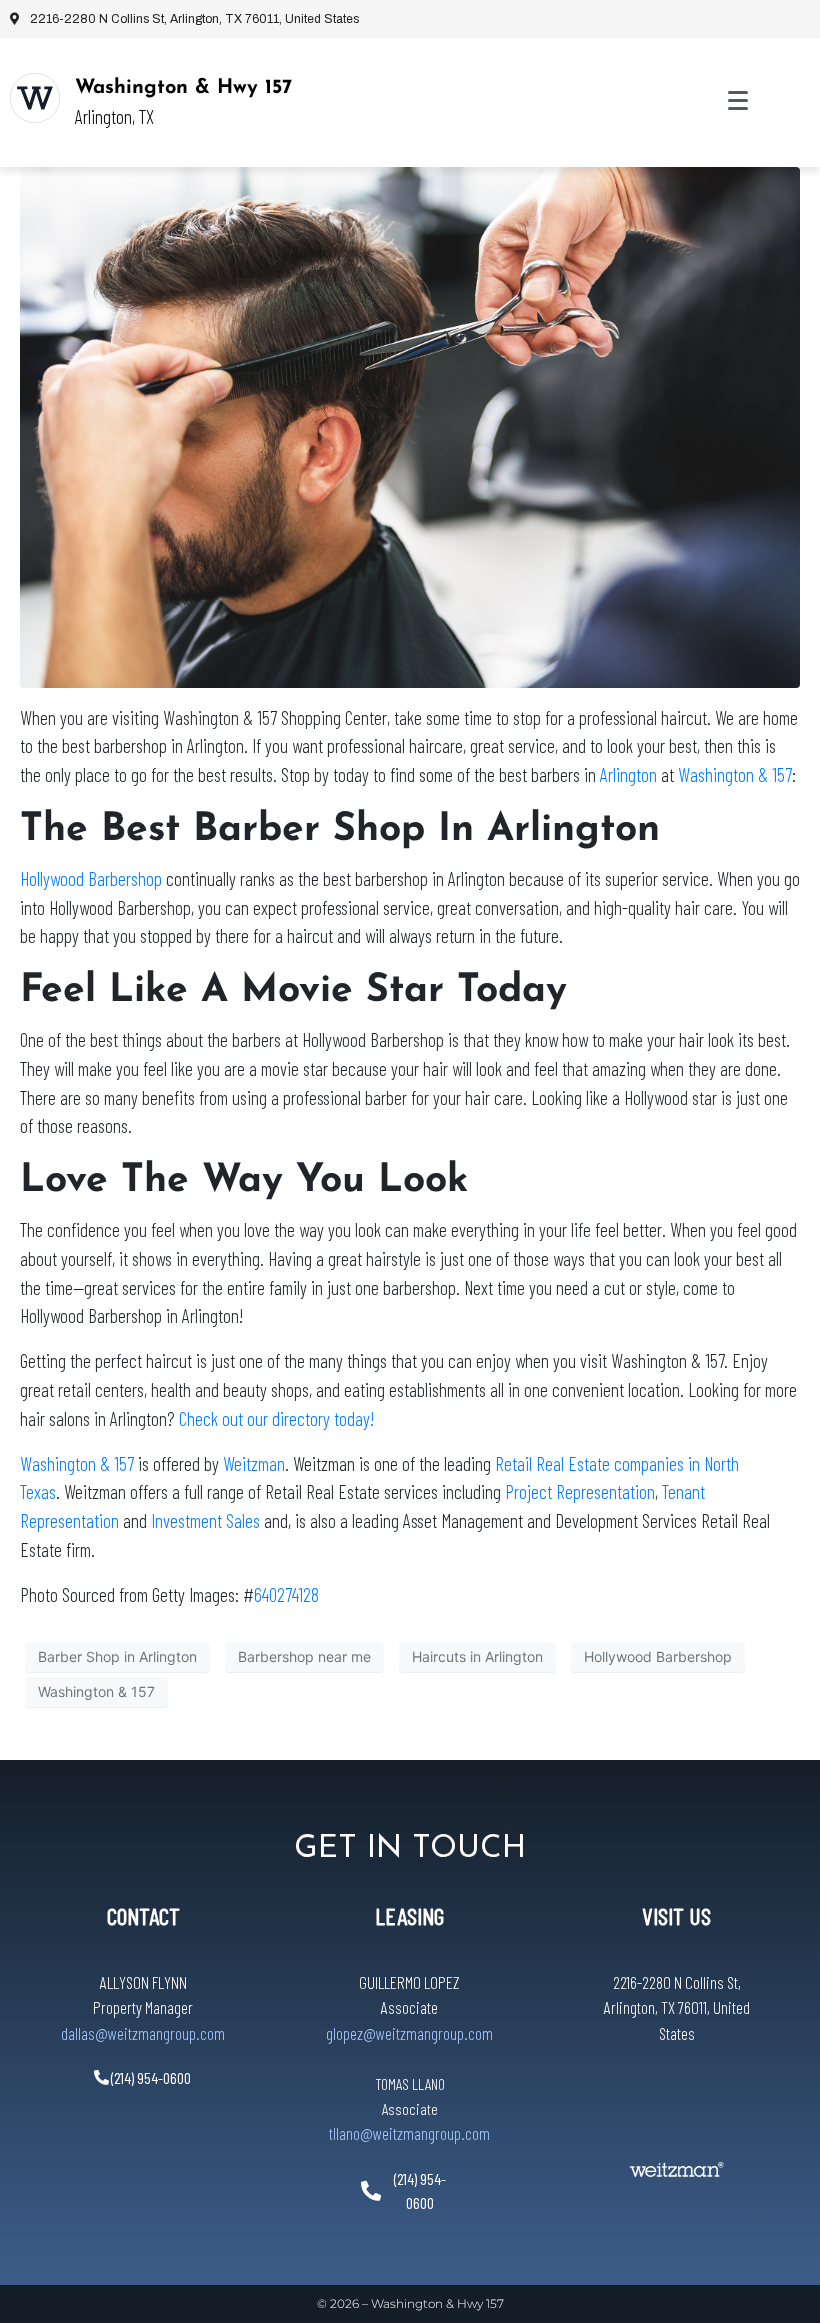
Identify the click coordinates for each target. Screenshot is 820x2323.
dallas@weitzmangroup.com (143, 2033)
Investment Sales (205, 1520)
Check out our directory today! (276, 1418)
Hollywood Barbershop (91, 878)
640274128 (286, 1594)
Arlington (628, 774)
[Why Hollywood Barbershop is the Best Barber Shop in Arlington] (410, 426)
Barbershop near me (304, 1656)
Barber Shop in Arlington (117, 1656)
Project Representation (580, 1491)
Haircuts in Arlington (477, 1656)
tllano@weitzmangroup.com (409, 2133)
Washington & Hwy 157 (183, 88)
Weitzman (254, 1463)
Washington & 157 (735, 774)
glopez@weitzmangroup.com (409, 2033)
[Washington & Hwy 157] (35, 98)
